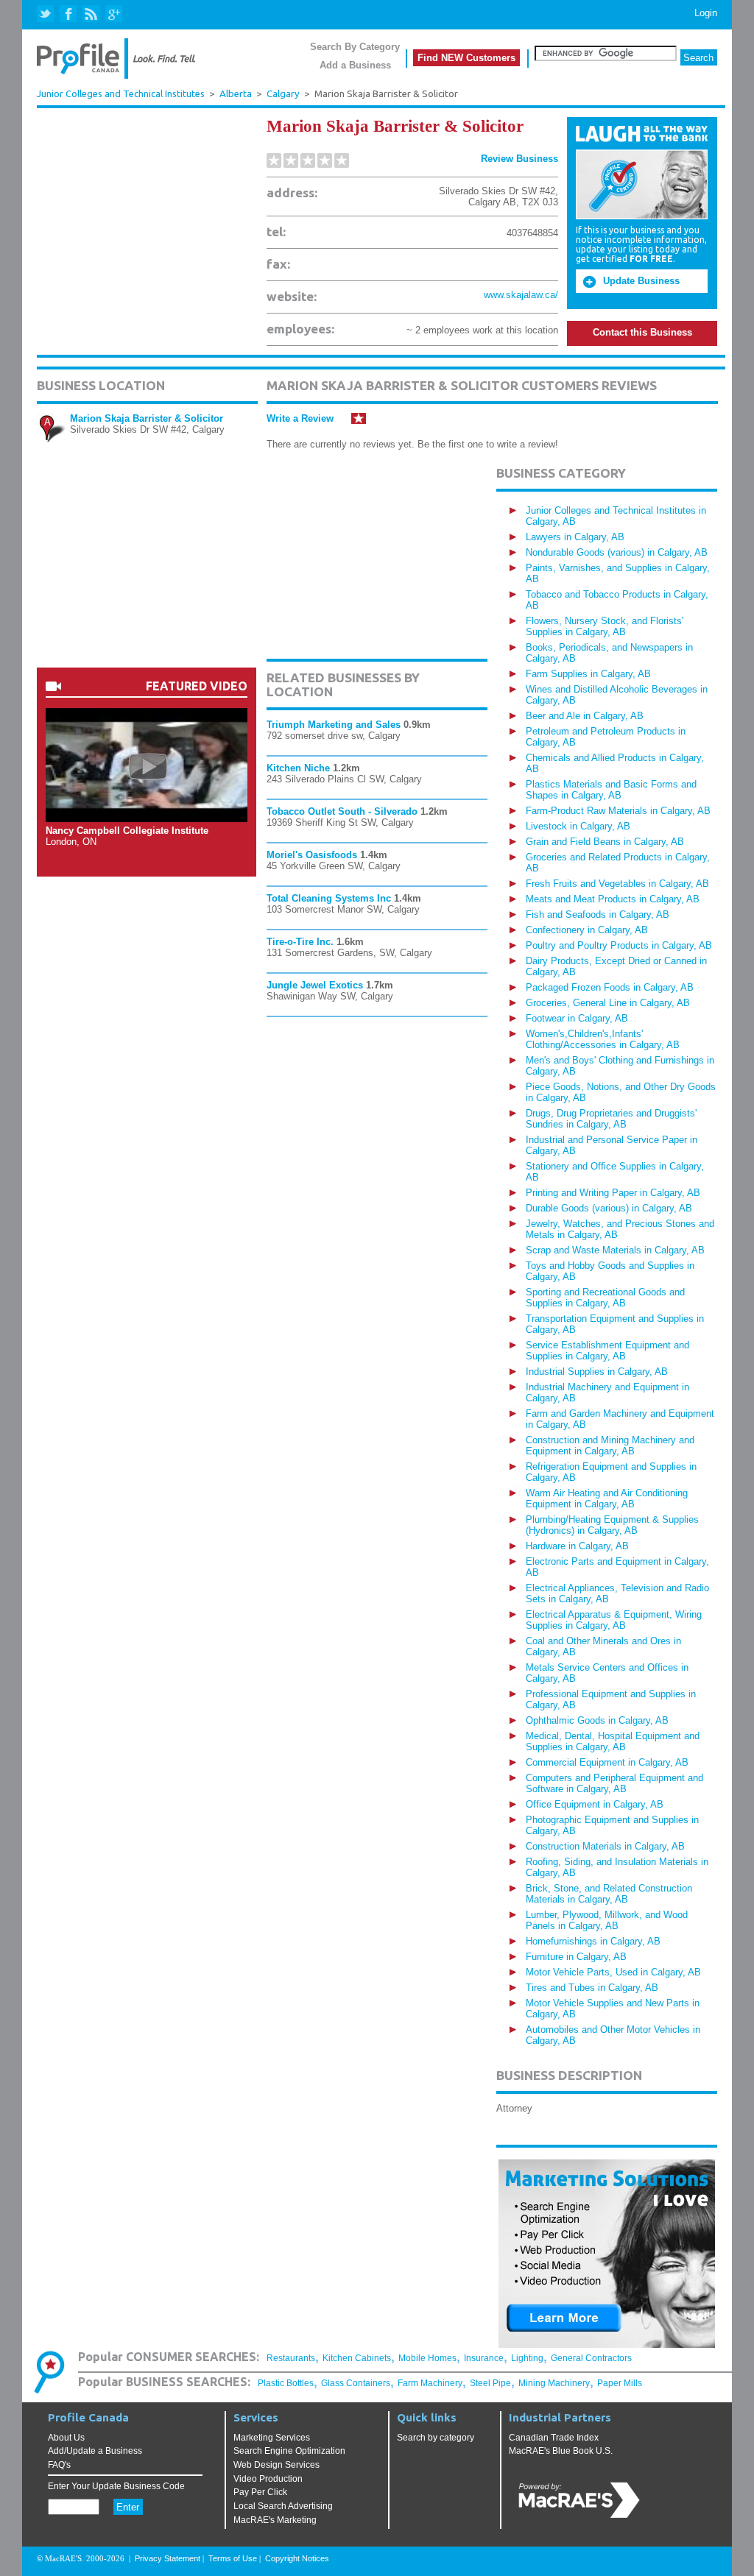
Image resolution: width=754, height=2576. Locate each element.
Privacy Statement (168, 2558)
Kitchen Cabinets (357, 2358)
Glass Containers (356, 2383)
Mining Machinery (554, 2383)
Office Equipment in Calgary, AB (595, 1804)
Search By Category (355, 47)
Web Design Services (276, 2465)
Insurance (484, 2358)
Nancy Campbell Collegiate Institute (127, 831)
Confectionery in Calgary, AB (587, 930)
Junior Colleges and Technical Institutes (121, 93)
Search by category (436, 2438)
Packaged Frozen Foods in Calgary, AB (610, 987)
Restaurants (291, 2358)
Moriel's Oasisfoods (312, 855)
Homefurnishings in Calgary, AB (593, 1941)
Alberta (236, 94)
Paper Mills (620, 2383)
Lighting (527, 2358)
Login (706, 13)
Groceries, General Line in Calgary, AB (608, 1003)
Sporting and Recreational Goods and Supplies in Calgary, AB (605, 1298)
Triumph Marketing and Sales (334, 725)
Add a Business (355, 65)
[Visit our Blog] (91, 14)
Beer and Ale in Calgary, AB (585, 716)
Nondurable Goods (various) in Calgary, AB (617, 552)
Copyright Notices (297, 2558)
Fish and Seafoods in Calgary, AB (598, 914)
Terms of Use (233, 2558)
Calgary (283, 94)
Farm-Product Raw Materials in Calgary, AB (618, 811)
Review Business (519, 159)
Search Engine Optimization (289, 2451)
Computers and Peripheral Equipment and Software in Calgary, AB (614, 1783)
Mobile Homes (427, 2358)
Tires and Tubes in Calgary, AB (592, 1988)
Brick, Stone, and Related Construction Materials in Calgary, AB (609, 1894)
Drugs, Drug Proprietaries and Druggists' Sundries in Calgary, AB (611, 1119)
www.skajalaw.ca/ (521, 295)
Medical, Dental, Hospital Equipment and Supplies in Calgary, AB (613, 1741)
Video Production (268, 2479)
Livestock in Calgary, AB (578, 826)
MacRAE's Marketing (275, 2520)
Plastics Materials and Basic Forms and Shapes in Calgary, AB (611, 790)
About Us (66, 2438)
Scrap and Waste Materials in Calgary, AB (615, 1250)
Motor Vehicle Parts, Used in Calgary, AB (613, 1972)
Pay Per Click (260, 2492)
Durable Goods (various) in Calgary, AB (609, 1208)
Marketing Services (272, 2438)
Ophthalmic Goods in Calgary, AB (597, 1720)
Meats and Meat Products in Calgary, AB (613, 899)
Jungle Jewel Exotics (315, 985)
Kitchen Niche (298, 768)
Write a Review (300, 418)
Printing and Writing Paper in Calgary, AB (613, 1193)
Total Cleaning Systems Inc (329, 898)
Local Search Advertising (283, 2506)
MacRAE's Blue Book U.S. (561, 2451)
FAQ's (59, 2465)
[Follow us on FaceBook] (69, 14)
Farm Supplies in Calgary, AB (588, 674)
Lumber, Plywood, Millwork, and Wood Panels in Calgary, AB (607, 1920)
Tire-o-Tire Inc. (300, 942)
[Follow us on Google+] (113, 14)
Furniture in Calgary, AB (576, 1957)
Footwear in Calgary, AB (577, 1018)
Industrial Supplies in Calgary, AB (597, 1372)
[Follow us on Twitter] (47, 14)
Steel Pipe (490, 2383)
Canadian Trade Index (554, 2438)
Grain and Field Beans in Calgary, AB (605, 842)
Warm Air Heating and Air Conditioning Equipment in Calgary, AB (607, 1498)
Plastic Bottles (286, 2383)
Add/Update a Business (95, 2451)
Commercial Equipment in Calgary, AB (607, 1762)
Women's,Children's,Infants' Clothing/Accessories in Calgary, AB (603, 1039)
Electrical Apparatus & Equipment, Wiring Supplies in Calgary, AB (614, 1620)
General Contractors (591, 2358)
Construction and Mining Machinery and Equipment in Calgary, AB (610, 1446)
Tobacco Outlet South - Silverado (342, 811)
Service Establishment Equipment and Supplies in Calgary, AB (607, 1351)
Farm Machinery (430, 2383)
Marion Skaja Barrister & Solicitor (147, 418)
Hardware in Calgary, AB (577, 1546)
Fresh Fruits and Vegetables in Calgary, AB (617, 884)
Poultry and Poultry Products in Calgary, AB (619, 945)
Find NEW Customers (466, 58)
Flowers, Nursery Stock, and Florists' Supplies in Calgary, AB (605, 626)
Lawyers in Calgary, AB (575, 537)
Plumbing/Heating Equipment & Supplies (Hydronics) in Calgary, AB (612, 1525)
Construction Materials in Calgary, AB (605, 1846)
